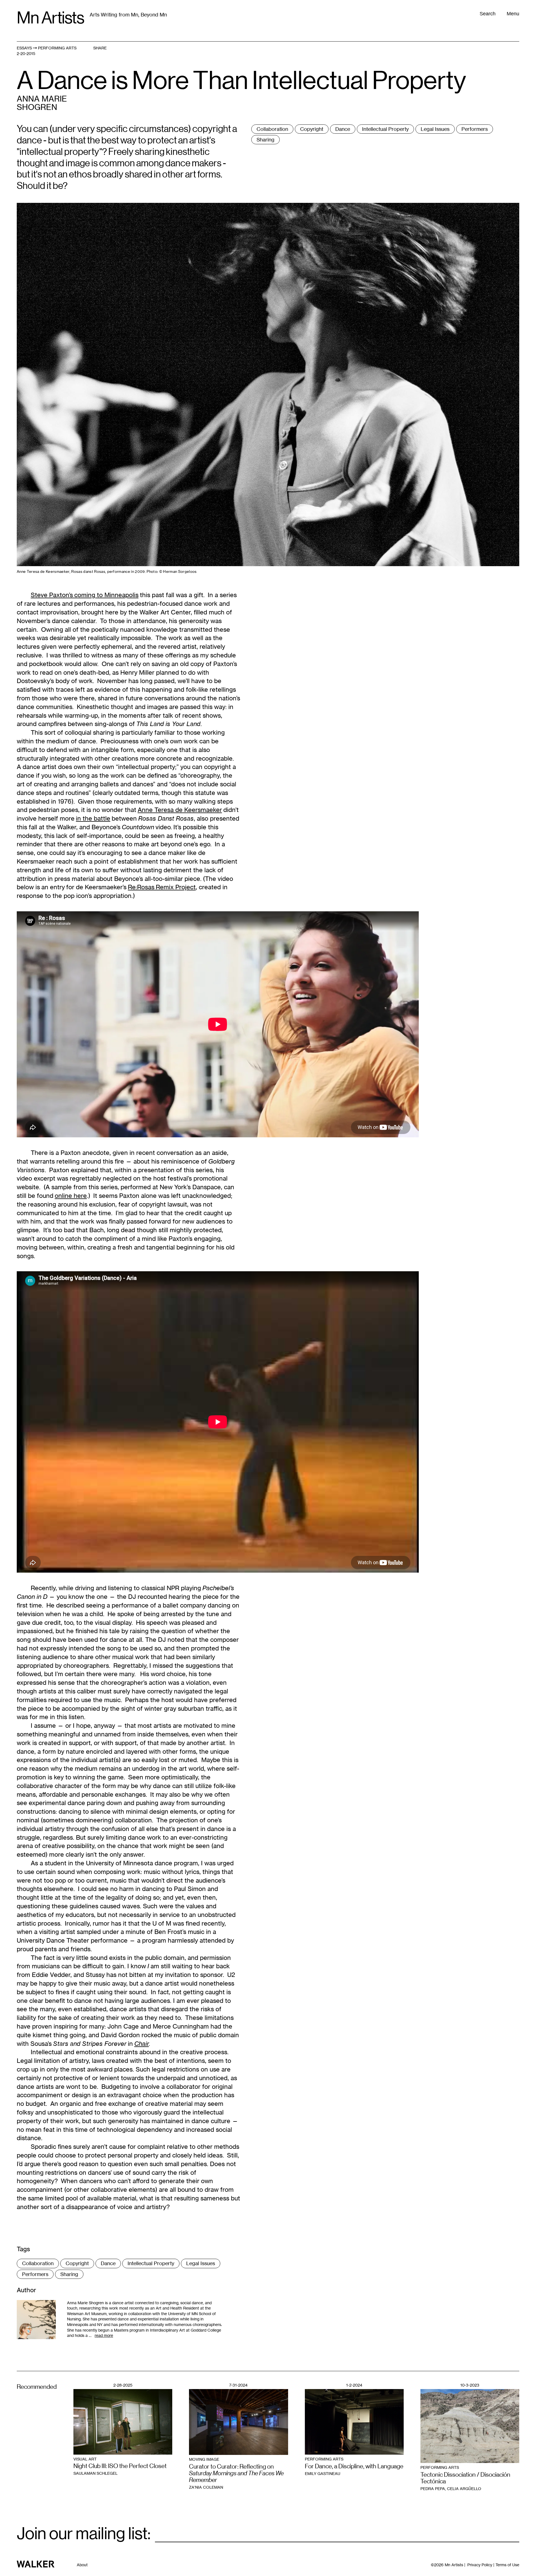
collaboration (272, 129)
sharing (265, 140)
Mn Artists (50, 18)
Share (100, 48)
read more (104, 2335)
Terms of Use (507, 2565)
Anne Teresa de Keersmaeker (180, 810)
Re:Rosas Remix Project (162, 887)
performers (475, 129)
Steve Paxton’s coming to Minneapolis (85, 595)
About (82, 2565)
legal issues (435, 129)
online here (71, 1196)
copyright (312, 129)
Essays (24, 48)
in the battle (93, 818)
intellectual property (385, 129)
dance (343, 129)
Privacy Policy (480, 2565)
